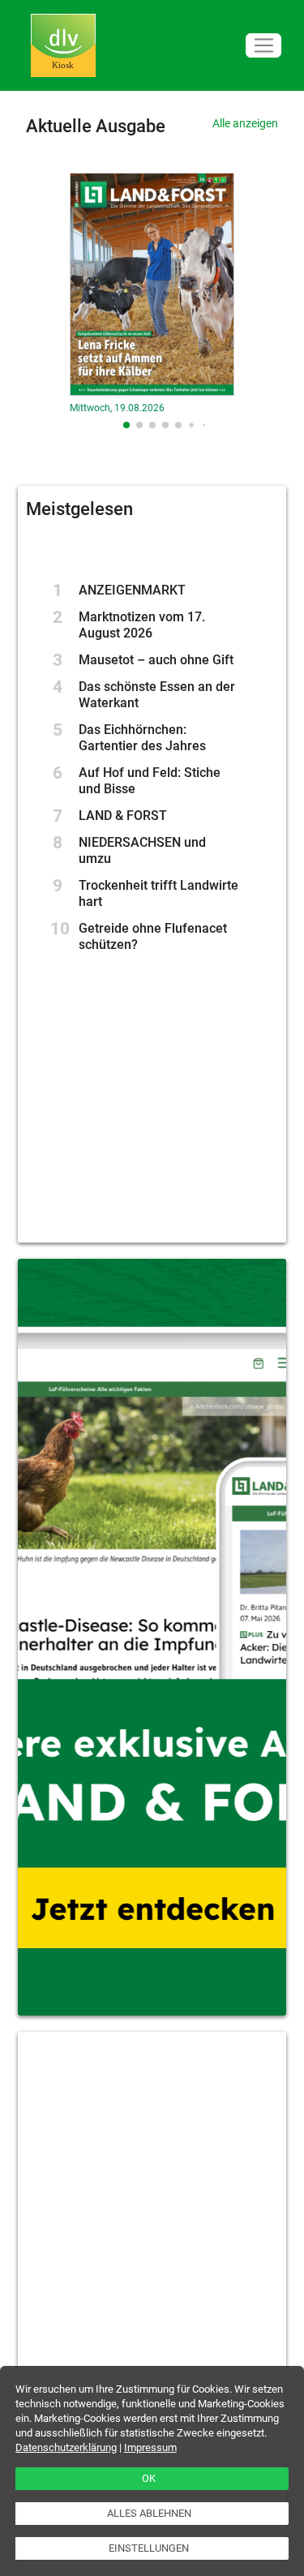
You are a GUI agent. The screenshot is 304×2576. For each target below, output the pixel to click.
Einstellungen (149, 2548)
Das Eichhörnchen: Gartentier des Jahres (142, 738)
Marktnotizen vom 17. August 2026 (142, 625)
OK (149, 2478)
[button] (126, 425)
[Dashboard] (63, 46)
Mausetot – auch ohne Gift (156, 660)
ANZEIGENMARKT (132, 590)
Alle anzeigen (245, 123)
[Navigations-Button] (263, 46)
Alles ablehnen (149, 2513)
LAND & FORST (123, 816)
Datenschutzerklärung (66, 2447)
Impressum (150, 2447)
